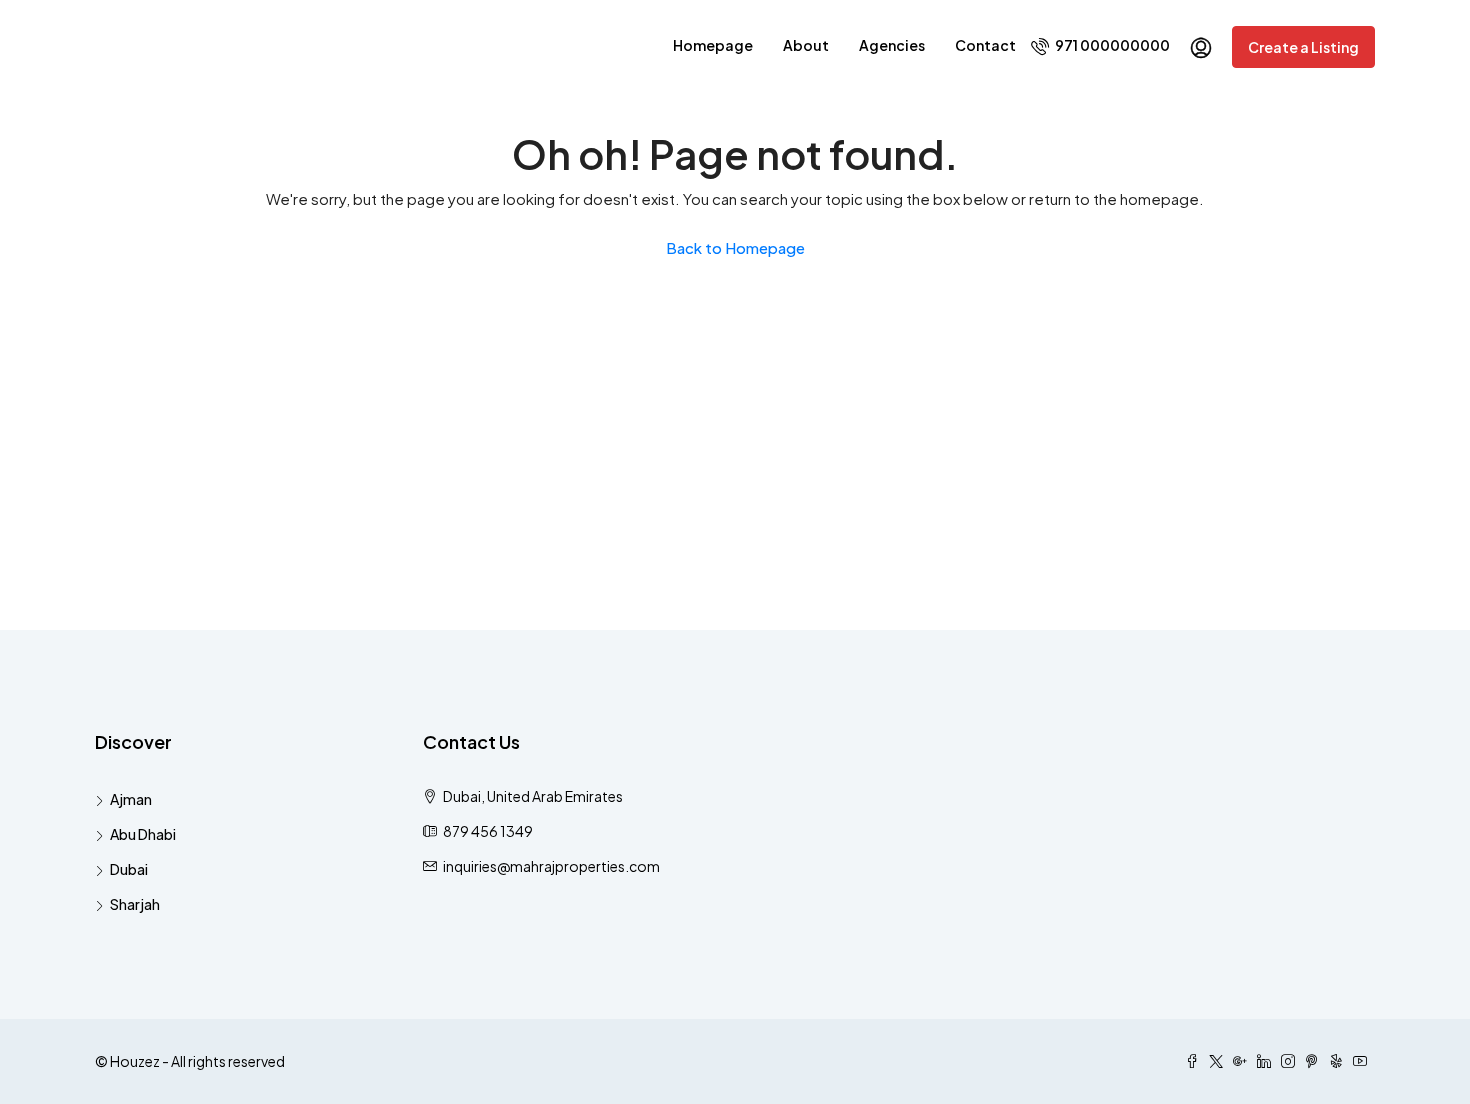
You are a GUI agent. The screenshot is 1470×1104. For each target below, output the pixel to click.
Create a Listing (1303, 47)
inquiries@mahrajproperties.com (551, 866)
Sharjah (135, 904)
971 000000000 (1111, 45)
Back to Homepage (735, 247)
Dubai (129, 869)
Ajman (131, 799)
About (806, 45)
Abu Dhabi (143, 834)
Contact (985, 45)
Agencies (892, 45)
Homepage (713, 45)
